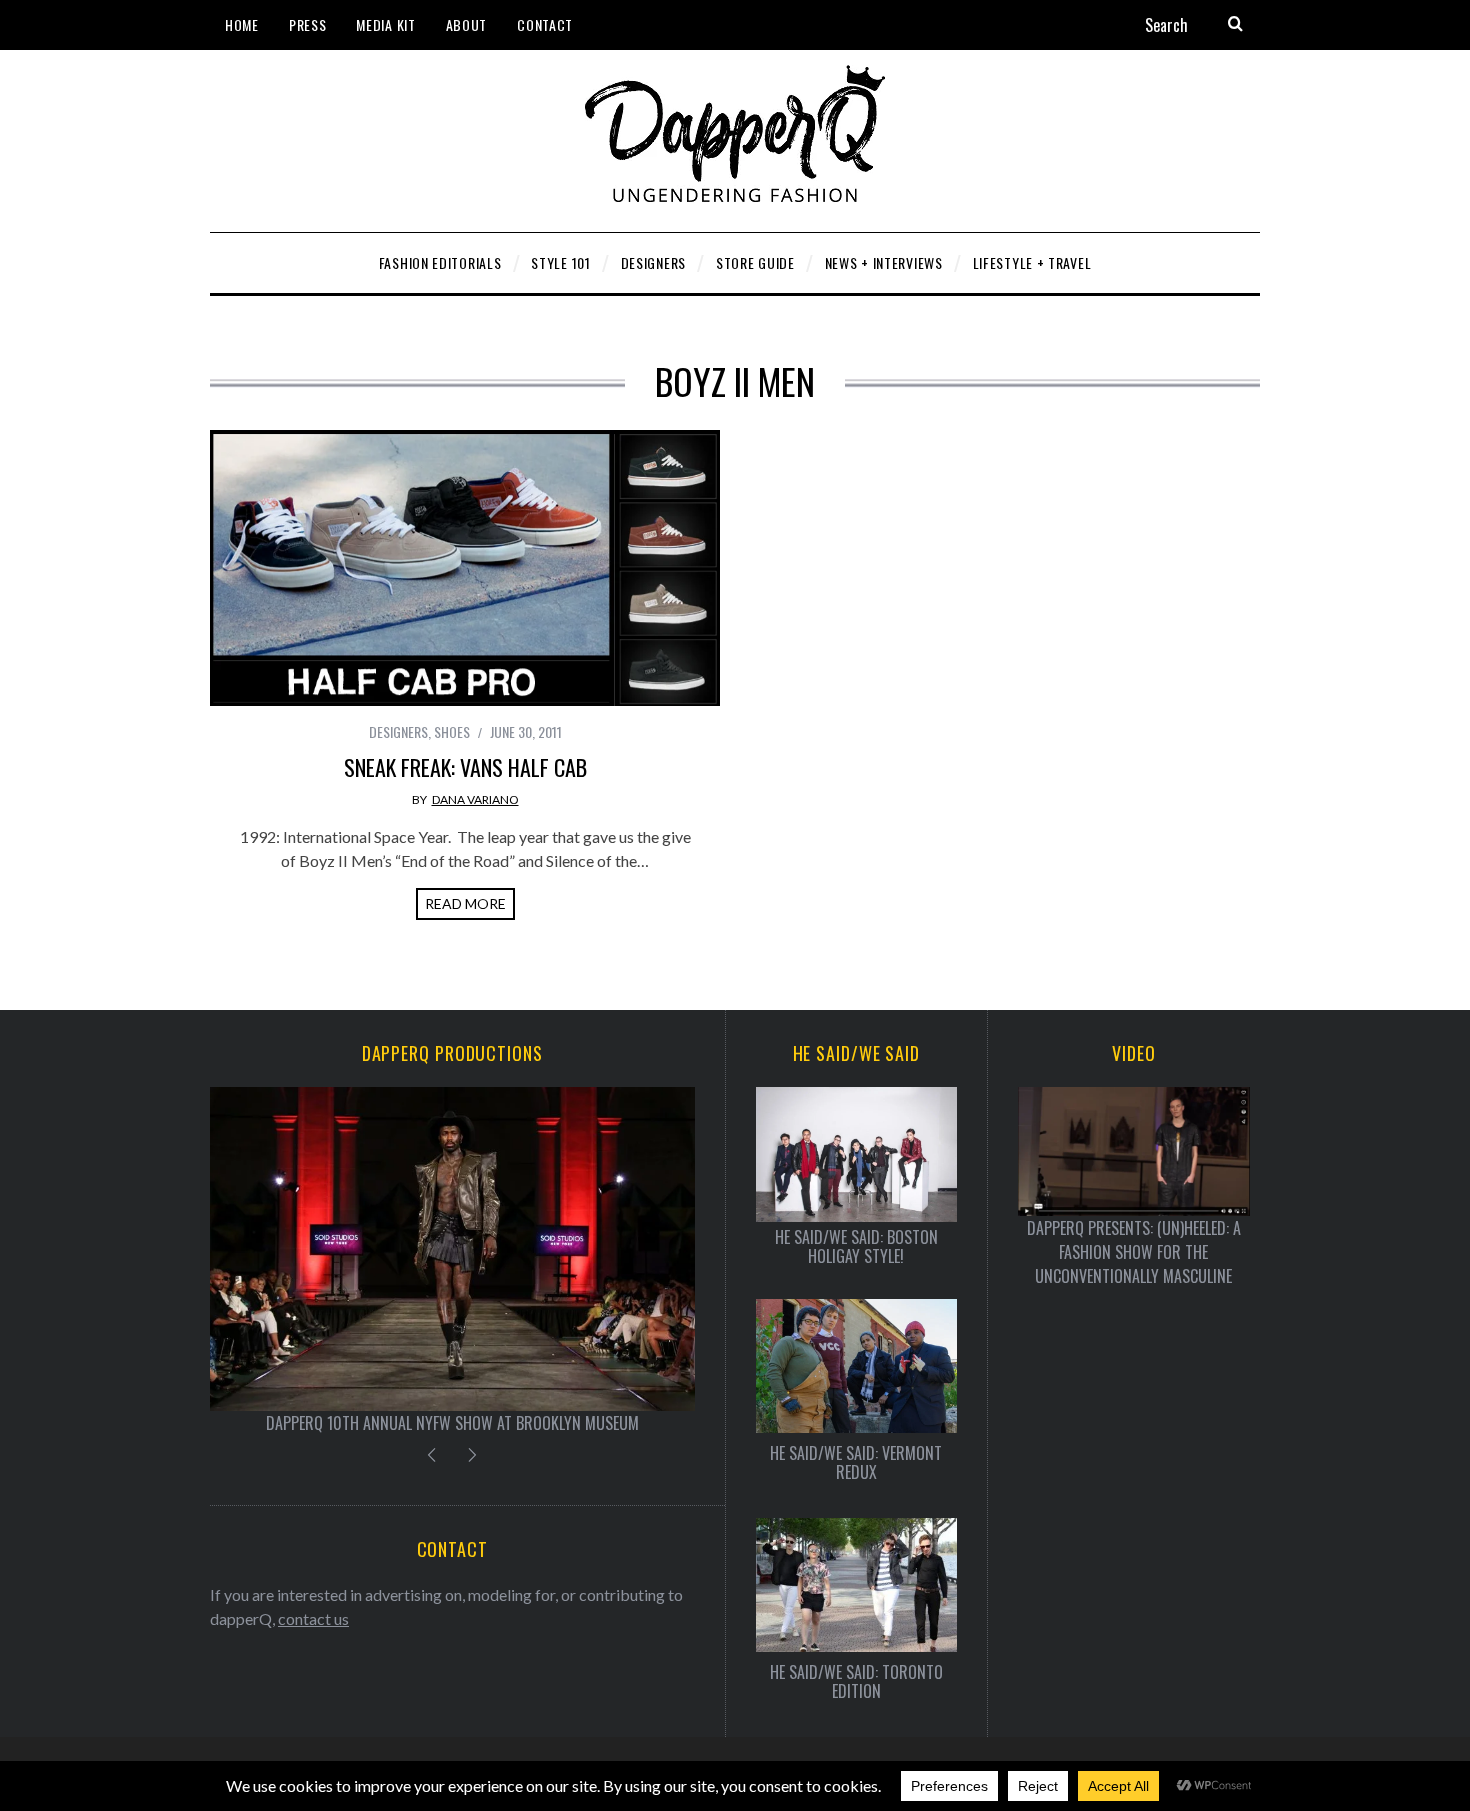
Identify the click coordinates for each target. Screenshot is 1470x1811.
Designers (398, 731)
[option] (452, 1260)
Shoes (452, 731)
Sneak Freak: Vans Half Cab (465, 767)
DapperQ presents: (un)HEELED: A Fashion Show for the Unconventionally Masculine (1134, 1252)
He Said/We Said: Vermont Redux (856, 1463)
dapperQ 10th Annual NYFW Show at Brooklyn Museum (452, 1423)
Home (242, 24)
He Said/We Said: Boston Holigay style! (856, 1247)
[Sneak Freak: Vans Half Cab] (465, 568)
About (467, 24)
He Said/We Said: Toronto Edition (856, 1682)
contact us (313, 1618)
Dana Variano (475, 799)
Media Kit (385, 24)
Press (308, 24)
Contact (545, 24)
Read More (465, 903)
